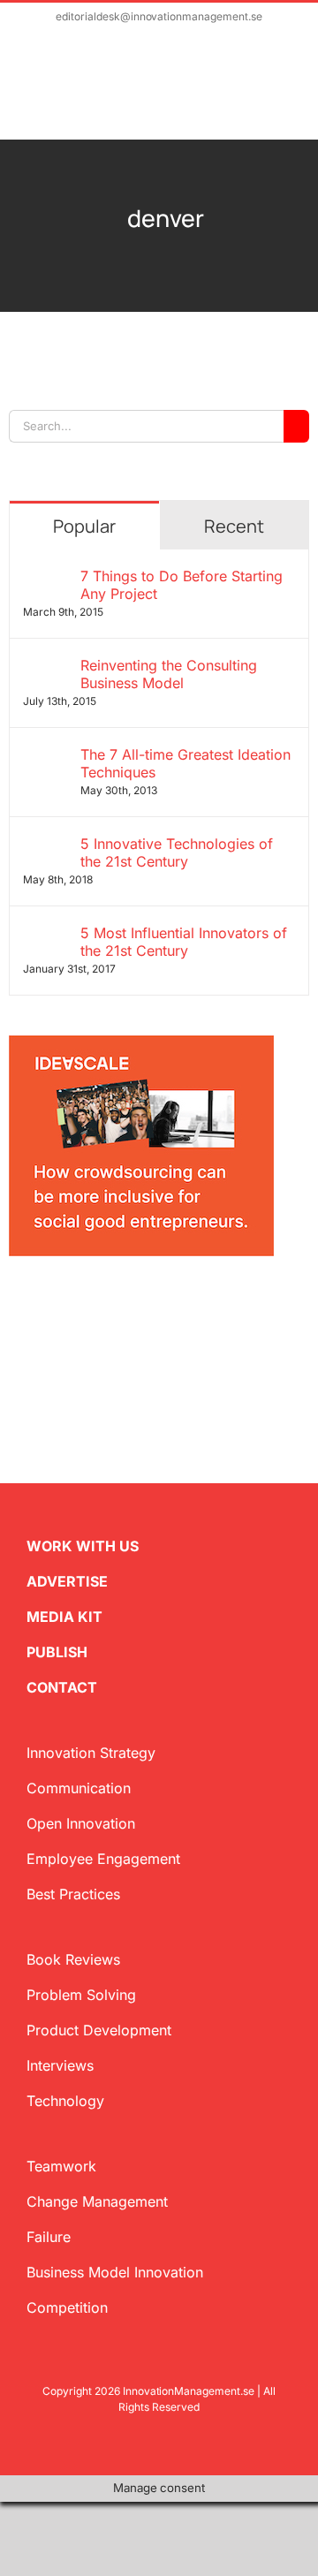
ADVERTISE (67, 1581)
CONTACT (62, 1687)
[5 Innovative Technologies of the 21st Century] (46, 845)
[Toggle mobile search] (253, 94)
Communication (79, 1788)
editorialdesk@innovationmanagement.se (159, 16)
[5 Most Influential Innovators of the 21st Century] (46, 935)
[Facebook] (44, 1306)
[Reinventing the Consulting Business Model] (46, 667)
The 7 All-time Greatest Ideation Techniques (185, 763)
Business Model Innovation (115, 2272)
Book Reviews (73, 1959)
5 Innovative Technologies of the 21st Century (177, 852)
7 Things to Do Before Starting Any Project (182, 585)
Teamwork (61, 2166)
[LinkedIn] (72, 1306)
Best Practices (73, 1894)
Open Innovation (81, 1823)
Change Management (97, 2201)
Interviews (60, 2065)
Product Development (99, 2030)
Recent (234, 526)
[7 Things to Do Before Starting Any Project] (46, 578)
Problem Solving (81, 1995)
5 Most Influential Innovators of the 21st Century (184, 942)
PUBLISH (57, 1652)
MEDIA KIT (64, 1617)
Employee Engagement (103, 1859)
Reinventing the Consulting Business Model (169, 674)
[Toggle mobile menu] (284, 94)
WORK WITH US (83, 1546)
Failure (49, 2237)
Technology (65, 2101)
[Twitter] (16, 1306)
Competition (67, 2307)
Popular (84, 526)
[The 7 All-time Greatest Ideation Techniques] (46, 756)
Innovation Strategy (91, 1753)
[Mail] (101, 1306)
